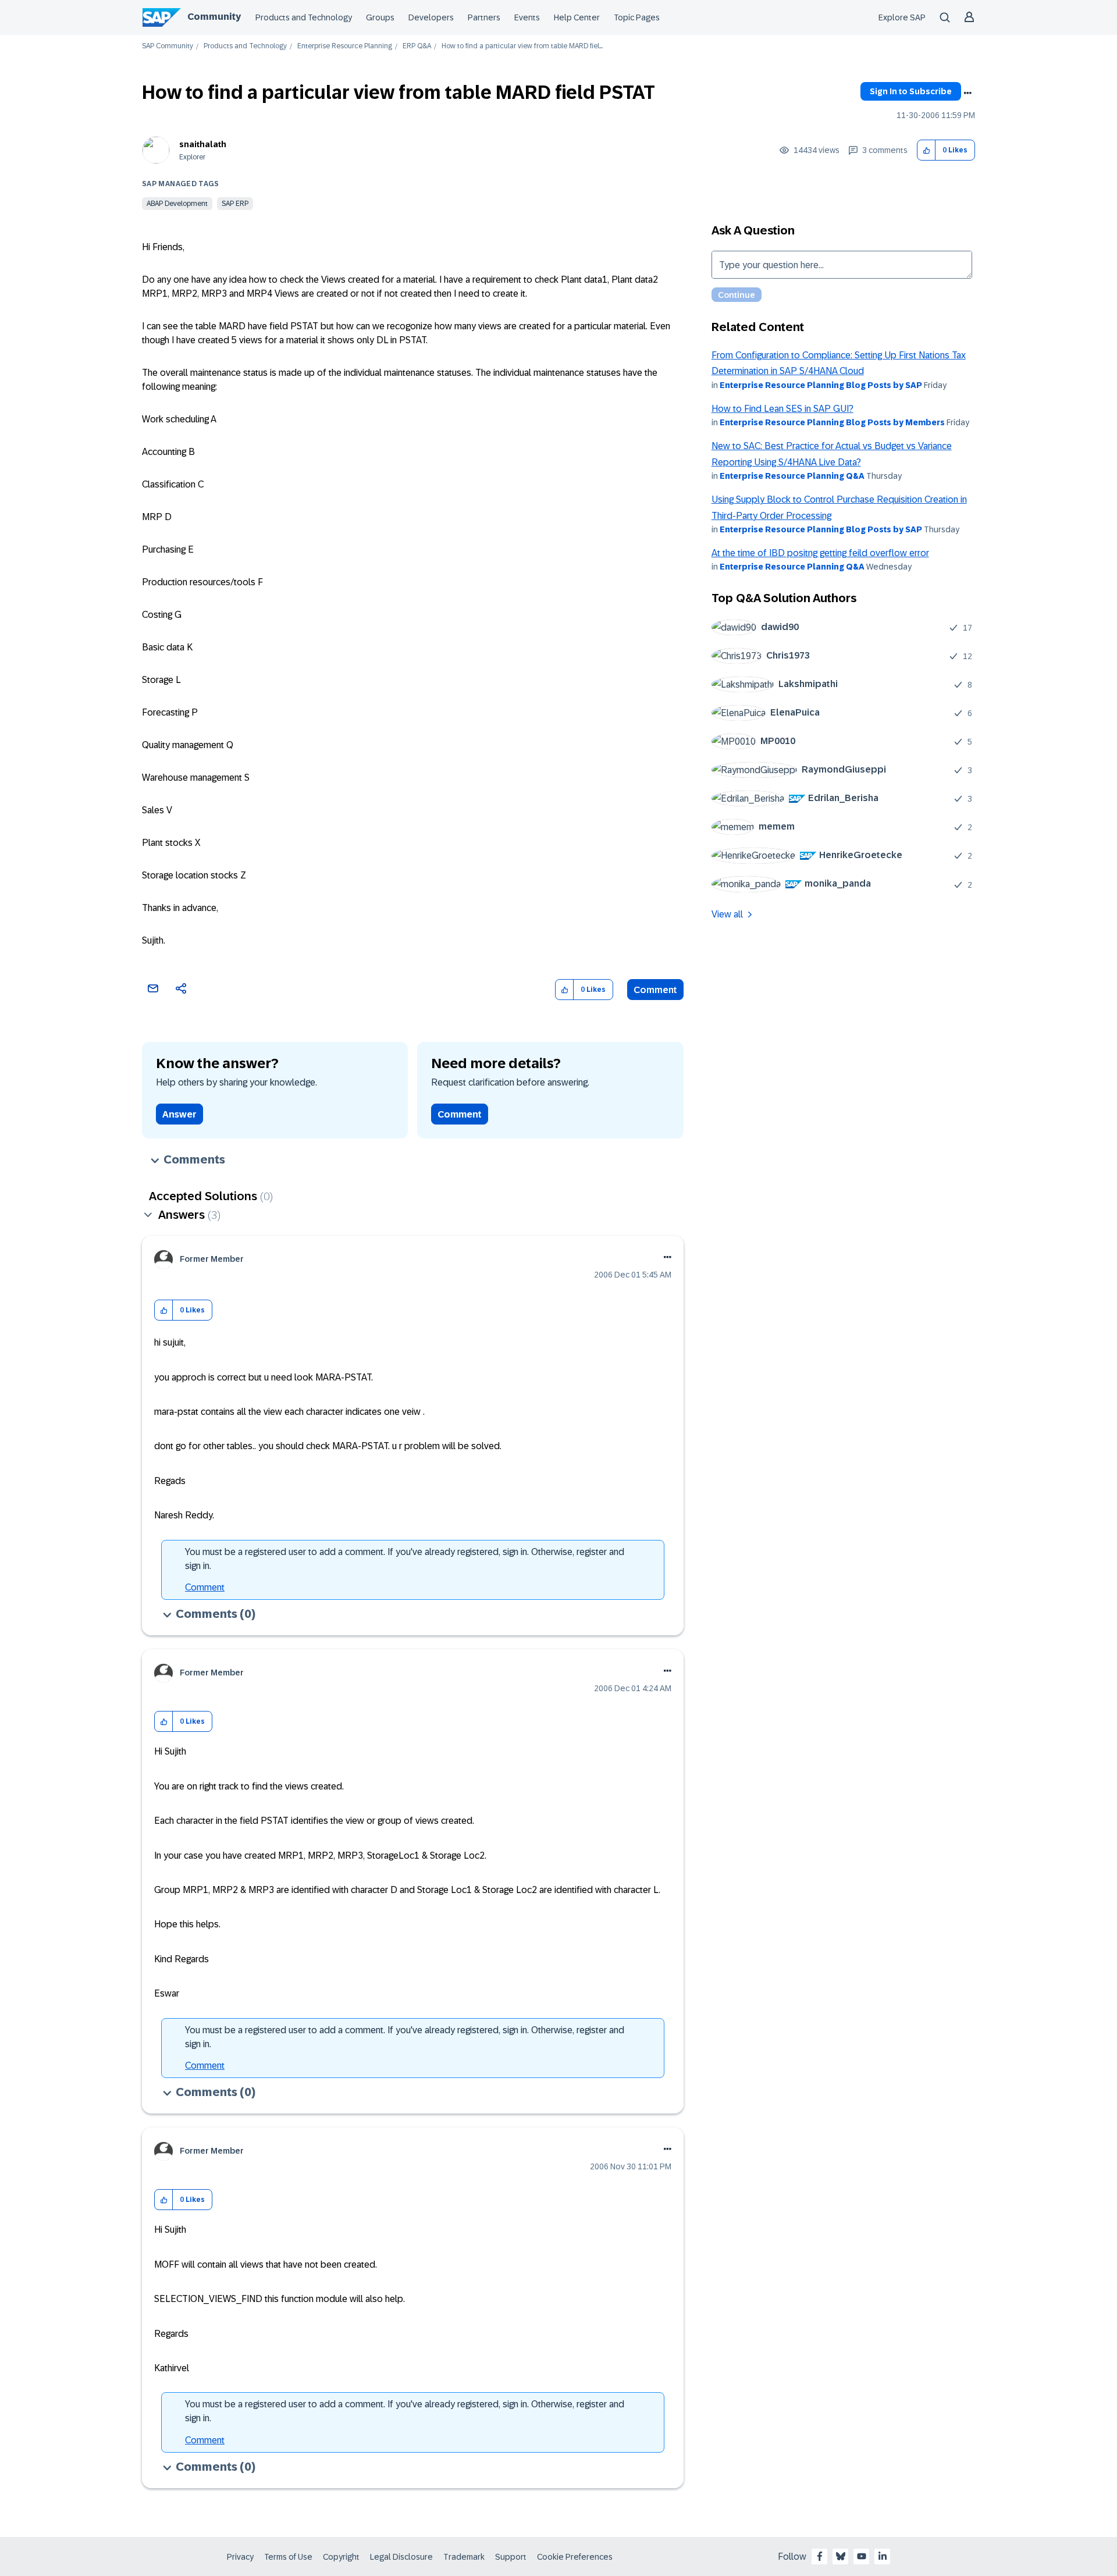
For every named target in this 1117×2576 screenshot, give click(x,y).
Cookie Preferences (575, 2557)
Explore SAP (902, 17)
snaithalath (203, 144)
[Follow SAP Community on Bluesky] (841, 2556)
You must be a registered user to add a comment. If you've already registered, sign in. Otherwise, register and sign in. (405, 1559)
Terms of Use (288, 2557)
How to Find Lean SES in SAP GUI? (782, 409)
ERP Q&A (417, 46)
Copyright (341, 2557)
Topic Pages (637, 17)
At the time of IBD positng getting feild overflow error (820, 553)
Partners (484, 17)
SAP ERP (235, 204)
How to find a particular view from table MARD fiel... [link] (522, 46)
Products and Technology (304, 17)
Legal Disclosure (401, 2557)
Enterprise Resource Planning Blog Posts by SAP (821, 385)
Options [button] (967, 93)
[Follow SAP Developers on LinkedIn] (883, 2556)
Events (527, 17)
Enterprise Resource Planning (345, 46)
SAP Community (168, 46)
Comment (655, 990)
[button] (926, 150)
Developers (431, 17)
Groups (380, 17)
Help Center (577, 17)
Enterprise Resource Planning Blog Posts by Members (832, 422)
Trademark (464, 2557)
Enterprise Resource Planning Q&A (792, 476)
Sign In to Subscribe (911, 91)
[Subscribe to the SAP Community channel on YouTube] (862, 2556)
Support (511, 2557)
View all (727, 914)
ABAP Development (177, 204)
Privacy (240, 2557)
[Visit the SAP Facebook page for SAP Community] (820, 2556)
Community (214, 17)
